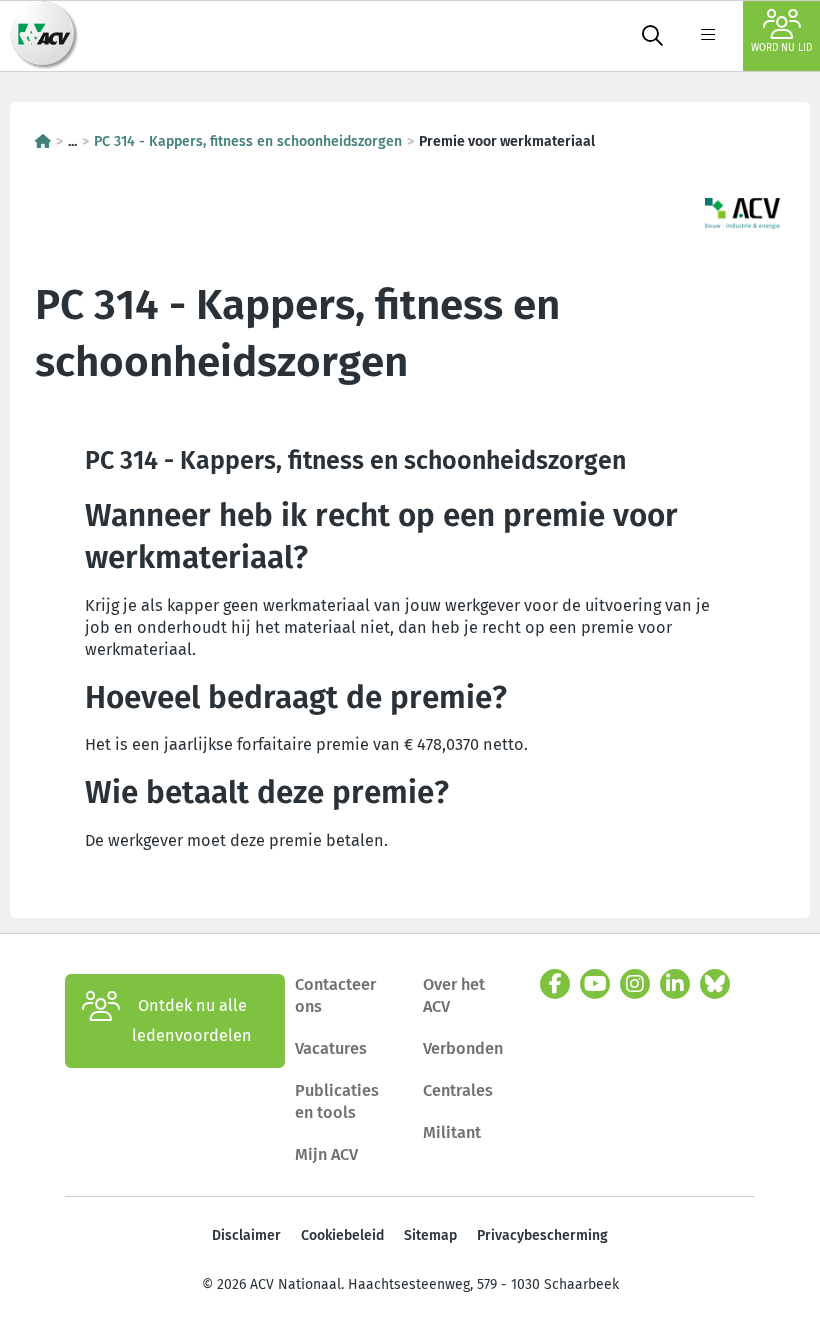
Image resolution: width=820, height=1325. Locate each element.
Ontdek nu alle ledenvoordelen (192, 1020)
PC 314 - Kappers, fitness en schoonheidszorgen (248, 141)
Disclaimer (246, 1235)
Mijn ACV (326, 1154)
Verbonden (463, 1048)
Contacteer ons (335, 995)
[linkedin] (675, 984)
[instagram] (635, 984)
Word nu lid (781, 48)
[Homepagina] (43, 141)
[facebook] (555, 984)
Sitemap (430, 1235)
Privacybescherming (542, 1235)
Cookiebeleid (342, 1235)
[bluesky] (715, 984)
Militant (452, 1132)
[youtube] (595, 984)
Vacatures (331, 1048)
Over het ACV (454, 995)
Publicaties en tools (337, 1101)
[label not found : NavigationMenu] (708, 36)
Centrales (458, 1090)
